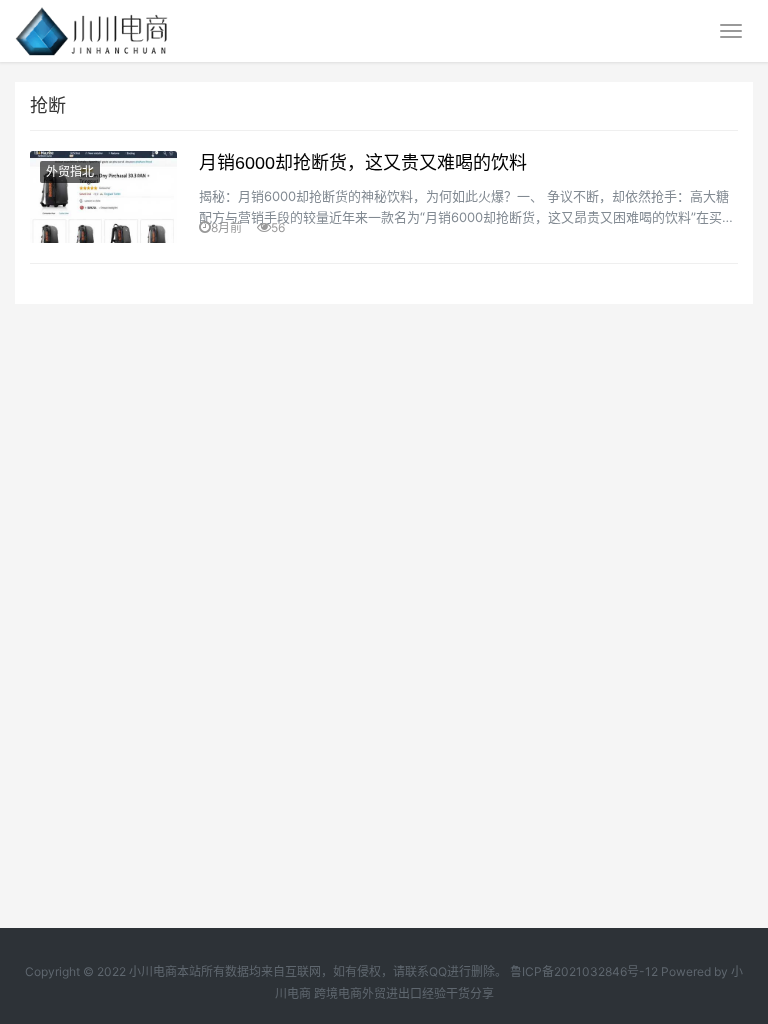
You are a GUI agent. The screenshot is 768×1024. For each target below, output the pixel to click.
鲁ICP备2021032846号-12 (584, 971)
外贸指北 (70, 171)
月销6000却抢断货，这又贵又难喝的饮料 (363, 163)
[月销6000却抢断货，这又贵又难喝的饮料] (103, 197)
